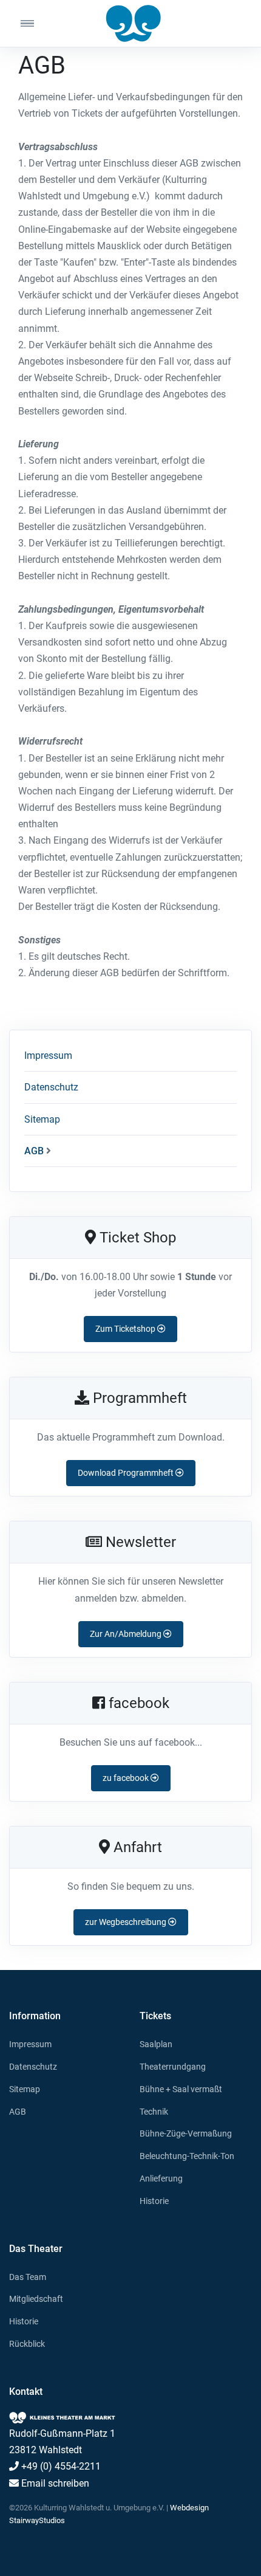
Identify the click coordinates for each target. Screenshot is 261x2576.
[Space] (130, 23)
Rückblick (27, 2344)
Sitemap (42, 1119)
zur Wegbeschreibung (127, 1922)
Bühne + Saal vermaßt (181, 2089)
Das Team (28, 2277)
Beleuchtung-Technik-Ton (187, 2156)
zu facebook (127, 1778)
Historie (154, 2201)
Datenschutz (51, 1087)
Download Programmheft (127, 1473)
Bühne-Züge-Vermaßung (186, 2133)
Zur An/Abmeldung (127, 1634)
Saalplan (156, 2044)
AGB (34, 1151)
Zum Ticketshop (126, 1329)
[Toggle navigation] (39, 23)
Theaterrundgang (173, 2067)
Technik (154, 2112)
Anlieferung (161, 2178)
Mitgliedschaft (36, 2299)
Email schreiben (54, 2483)
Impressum (48, 1056)
